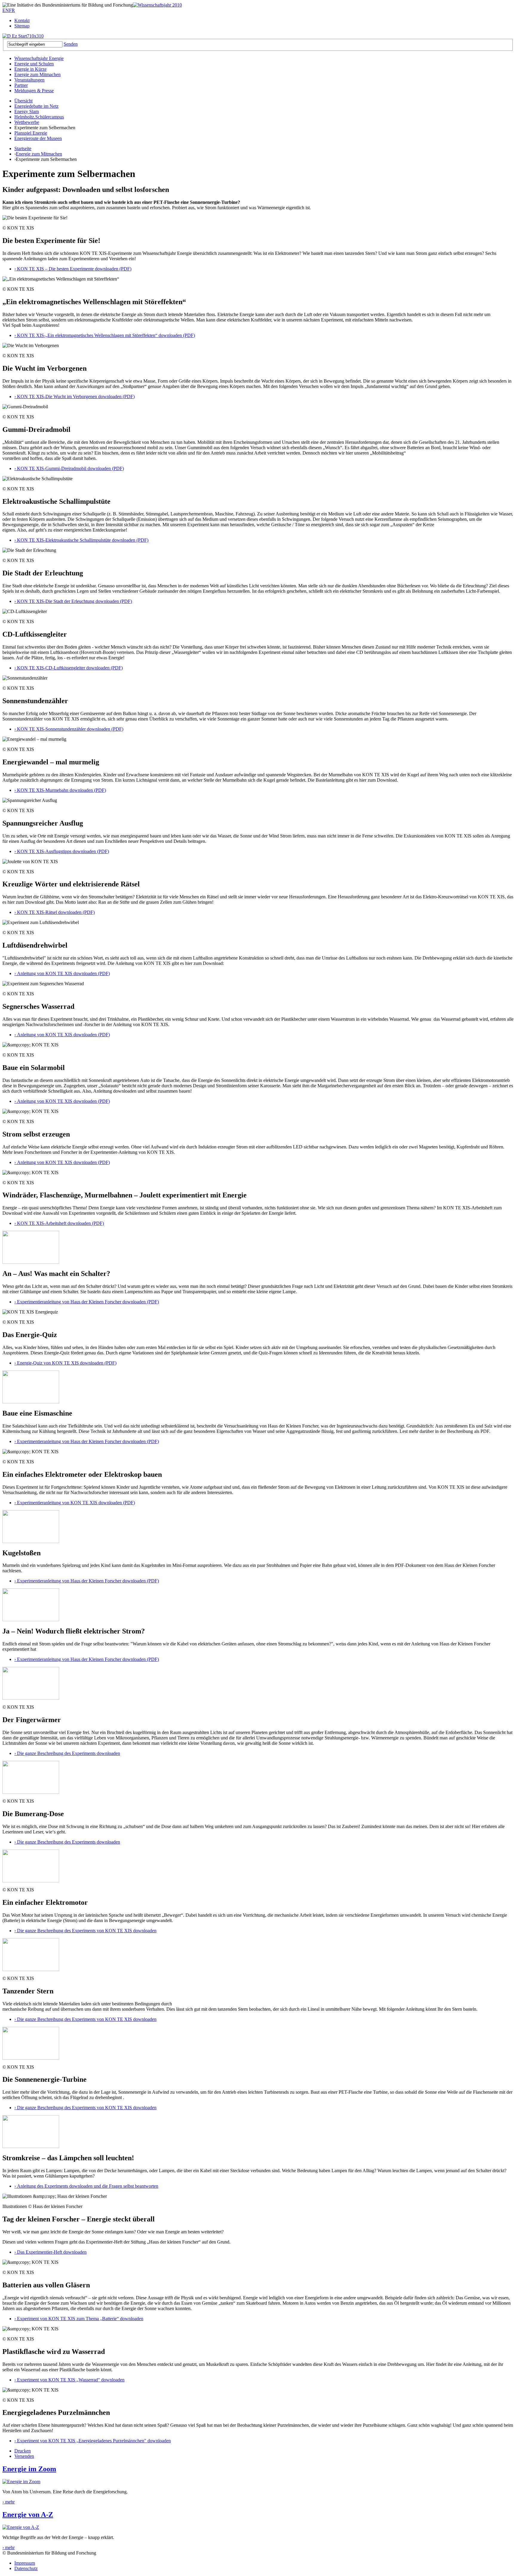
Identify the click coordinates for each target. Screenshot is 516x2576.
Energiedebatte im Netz (36, 106)
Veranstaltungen (29, 80)
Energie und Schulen (34, 64)
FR (12, 10)
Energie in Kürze (30, 69)
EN (6, 10)
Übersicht (23, 101)
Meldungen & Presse (34, 91)
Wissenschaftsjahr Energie (39, 58)
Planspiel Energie (31, 133)
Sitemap (22, 26)
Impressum (25, 2563)
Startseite (23, 148)
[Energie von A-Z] (21, 2527)
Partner (21, 85)
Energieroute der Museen (38, 138)
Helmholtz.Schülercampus (39, 117)
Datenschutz (26, 2568)
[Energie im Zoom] (21, 2482)
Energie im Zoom (29, 2469)
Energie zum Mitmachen (37, 74)
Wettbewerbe (27, 122)
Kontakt (22, 20)
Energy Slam (27, 111)
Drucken (23, 2451)
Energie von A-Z (28, 2515)
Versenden (24, 2456)
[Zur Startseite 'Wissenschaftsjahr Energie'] (157, 5)
